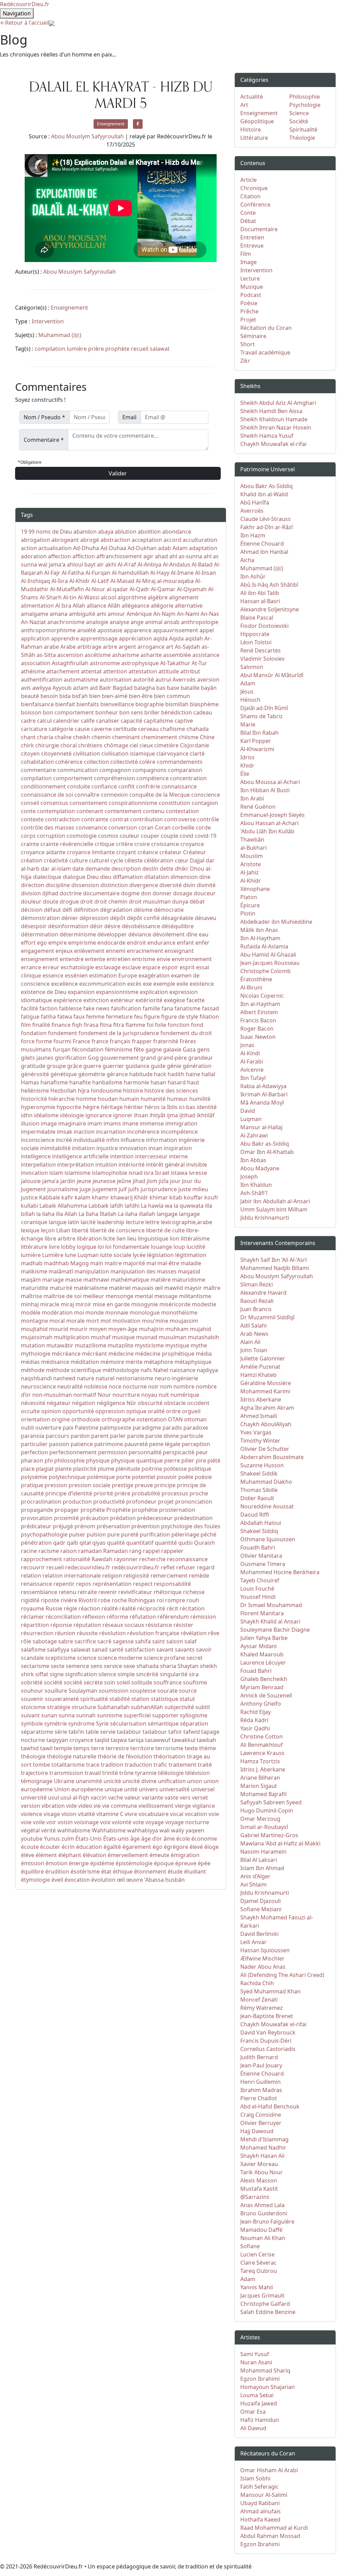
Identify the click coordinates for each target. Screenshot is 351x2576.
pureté (130, 1534)
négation (84, 1403)
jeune (84, 1181)
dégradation (116, 910)
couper (150, 836)
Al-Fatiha (73, 573)
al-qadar (117, 589)
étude (175, 1871)
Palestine (87, 1428)
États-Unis (89, 1839)
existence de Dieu (44, 992)
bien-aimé (115, 696)
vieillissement (156, 1806)
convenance (91, 827)
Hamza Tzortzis (260, 1761)
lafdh (117, 1206)
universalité (174, 1789)
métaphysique (193, 1362)
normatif (85, 1395)
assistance (206, 655)
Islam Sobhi (255, 2478)
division (31, 893)
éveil (57, 1880)
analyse (119, 622)
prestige (123, 1485)
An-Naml (188, 614)
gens (203, 1049)
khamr (100, 1197)
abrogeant (65, 540)
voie (214, 1814)
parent (100, 1436)
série (61, 1732)
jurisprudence (159, 1189)
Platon (249, 897)
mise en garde (111, 1304)
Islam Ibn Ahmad (262, 1868)
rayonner (126, 1559)
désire (112, 926)
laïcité (88, 1222)
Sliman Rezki (257, 1284)
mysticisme (149, 1345)
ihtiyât (158, 1115)
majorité (134, 1263)
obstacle (175, 1403)
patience (82, 1444)
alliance (96, 606)
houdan (108, 1099)
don (146, 893)
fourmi (62, 1041)
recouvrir (33, 1567)
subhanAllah (147, 1707)
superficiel (137, 1715)
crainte (30, 844)
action (29, 548)
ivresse (198, 1173)
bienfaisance (37, 704)
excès (134, 984)
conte (28, 811)
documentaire (101, 893)
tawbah (207, 1740)
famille (151, 1008)
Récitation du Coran (266, 328)
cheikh (82, 737)
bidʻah (80, 696)
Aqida (176, 638)
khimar (159, 1197)
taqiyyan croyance (70, 1740)
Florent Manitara (262, 1613)
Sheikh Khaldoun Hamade (274, 419)
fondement (63, 1033)
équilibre (32, 1871)
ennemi (116, 951)
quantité (166, 1543)
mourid (59, 1329)
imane (130, 1123)
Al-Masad (122, 581)
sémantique (163, 1723)
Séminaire (253, 336)
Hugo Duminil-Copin (267, 1810)
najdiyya (207, 1370)
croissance (165, 844)
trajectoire (34, 1773)
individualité (89, 1140)
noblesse (96, 1386)
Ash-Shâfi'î (254, 1193)
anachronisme (66, 622)
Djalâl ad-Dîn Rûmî (264, 708)
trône (126, 1773)
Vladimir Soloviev (262, 659)
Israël (162, 1173)
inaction (84, 1132)
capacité (131, 721)
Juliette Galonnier (263, 1358)
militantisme (195, 1296)
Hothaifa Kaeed (260, 2519)
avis (26, 688)
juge (85, 1189)
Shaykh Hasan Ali (262, 2156)
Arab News (254, 1334)
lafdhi (132, 1206)
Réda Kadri (254, 1720)
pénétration (36, 1543)
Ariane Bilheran (260, 1778)
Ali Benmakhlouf (262, 1745)
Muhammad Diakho (266, 1482)
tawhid (30, 1748)
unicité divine (140, 1781)
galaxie (172, 1049)
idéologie (72, 1115)
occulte (30, 1411)
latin (74, 1222)
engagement (38, 951)
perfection (34, 1452)
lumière (77, 349)
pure (113, 1534)
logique (87, 1247)
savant (165, 1650)
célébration (159, 860)
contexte (32, 819)
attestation (143, 671)
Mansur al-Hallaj (261, 1127)
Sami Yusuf (255, 2354)
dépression (94, 918)
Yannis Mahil (257, 2287)
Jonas (247, 1045)
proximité (66, 1518)
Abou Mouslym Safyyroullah (88, 136)
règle (70, 1608)
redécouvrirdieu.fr (136, 1567)
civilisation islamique (128, 754)
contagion (205, 803)
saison (175, 1641)
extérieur (122, 1000)
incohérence (143, 1132)
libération (89, 1239)
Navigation (17, 13)
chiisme (189, 737)
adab (165, 548)
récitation (192, 1608)
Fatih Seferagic (259, 2487)
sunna (67, 1715)
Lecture (250, 278)
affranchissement (119, 556)
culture (78, 860)
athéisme (33, 671)
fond (197, 1025)
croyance (192, 844)
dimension (184, 877)
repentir (64, 1584)
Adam (180, 548)
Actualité (252, 97)
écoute (30, 1847)
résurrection (37, 1633)
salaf (191, 1641)
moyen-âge (123, 1329)
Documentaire (259, 229)
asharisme (126, 655)
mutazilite (120, 1345)
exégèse (174, 1000)
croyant (126, 852)
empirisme (82, 943)
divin (189, 885)
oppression (110, 1411)
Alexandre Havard (263, 1293)
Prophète (118, 1510)
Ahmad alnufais (261, 2511)
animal (154, 622)
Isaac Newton (258, 1037)
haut (193, 1082)
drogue (69, 901)
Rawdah (102, 1559)
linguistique (153, 1239)
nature (86, 1378)
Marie (248, 724)
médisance (55, 1362)
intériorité (132, 1165)
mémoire (112, 1362)
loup (179, 1247)
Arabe (68, 647)
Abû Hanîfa (255, 502)
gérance (117, 1074)
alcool (108, 597)
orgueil (191, 1411)
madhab (32, 1263)
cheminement (159, 737)
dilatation (157, 877)
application (35, 638)
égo (158, 1847)
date (78, 869)
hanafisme (54, 1082)
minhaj (30, 1304)
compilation (50, 349)
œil (121, 1880)
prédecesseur (155, 1518)
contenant (90, 811)
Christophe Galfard (265, 2304)
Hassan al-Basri (260, 601)
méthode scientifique (74, 1370)
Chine (207, 737)
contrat (119, 819)
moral (57, 1321)
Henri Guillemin (261, 2082)
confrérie (148, 786)
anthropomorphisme (48, 630)
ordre (173, 1411)
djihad (50, 893)
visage (52, 1814)
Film (246, 254)
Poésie (249, 303)
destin (150, 869)
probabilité (146, 1493)
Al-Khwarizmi (257, 749)
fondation (34, 1033)
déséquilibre (178, 926)
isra (149, 1173)
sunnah (86, 1715)
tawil (46, 1748)
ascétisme (98, 655)
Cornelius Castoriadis (268, 2049)
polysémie (34, 1477)
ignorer (123, 1115)
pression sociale (89, 1485)
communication (78, 770)
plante (63, 1469)
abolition (149, 532)
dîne (192, 934)
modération (57, 1312)
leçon (48, 1230)
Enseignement (69, 308)
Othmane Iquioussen (268, 1539)
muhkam (177, 1329)
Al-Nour (95, 589)
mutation (33, 1345)
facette (196, 1000)
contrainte (95, 819)
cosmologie (82, 836)
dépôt (118, 918)
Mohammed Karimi (265, 1391)
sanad (100, 1650)
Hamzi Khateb (258, 1375)
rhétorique (168, 1592)
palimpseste (116, 1428)
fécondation (88, 1049)
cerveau (148, 729)
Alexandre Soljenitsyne (270, 609)
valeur (132, 1797)
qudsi (185, 1543)
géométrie (92, 1074)
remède (199, 1576)
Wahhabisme (109, 1830)
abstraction (115, 540)
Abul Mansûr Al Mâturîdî (272, 675)
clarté (197, 754)
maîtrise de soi (63, 1296)
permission (113, 1452)
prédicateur (36, 1526)
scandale (32, 1658)
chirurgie (47, 745)
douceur (205, 893)
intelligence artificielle (80, 1156)
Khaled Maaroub (262, 1654)
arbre (110, 647)
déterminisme (78, 934)
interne (178, 1156)
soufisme (195, 1682)
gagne (154, 1049)
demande (98, 869)
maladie (191, 1263)
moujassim (184, 1321)
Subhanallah (113, 1707)
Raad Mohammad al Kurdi (274, 2528)
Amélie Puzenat (260, 1367)
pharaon (32, 1460)
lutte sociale (116, 1255)
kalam (83, 1197)
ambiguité (82, 614)
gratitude (33, 1066)
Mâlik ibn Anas (259, 930)
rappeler (172, 1551)
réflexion (94, 1617)
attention (115, 671)
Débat (248, 221)
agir (148, 556)
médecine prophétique (165, 1354)
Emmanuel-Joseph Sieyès (273, 815)
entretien (119, 959)
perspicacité (179, 1452)
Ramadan (116, 1551)
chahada (198, 729)
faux (79, 1017)
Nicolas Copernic (262, 996)
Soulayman (83, 1691)
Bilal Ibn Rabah (259, 733)
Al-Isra (60, 581)
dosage (183, 893)
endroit (136, 943)
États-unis (116, 1839)
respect (143, 1584)
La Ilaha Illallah (98, 1214)
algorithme (132, 597)
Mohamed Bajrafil (263, 1794)
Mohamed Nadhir (263, 2148)
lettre (152, 1222)
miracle (50, 1304)
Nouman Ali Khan (263, 2238)
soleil (123, 1682)
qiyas (99, 1543)
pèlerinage (185, 1534)
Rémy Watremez (262, 2008)
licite (109, 1239)
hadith (176, 1074)
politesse (175, 1469)
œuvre (135, 1880)
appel (207, 630)
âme (169, 1839)
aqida (160, 638)
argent (127, 647)
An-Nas (210, 614)
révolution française (153, 1633)
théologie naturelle (72, 1756)
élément (46, 1855)
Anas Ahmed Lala (262, 2205)
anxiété (87, 630)
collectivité (124, 762)
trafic (160, 1765)
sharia (168, 1666)
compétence (153, 778)
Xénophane (255, 889)
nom (166, 1386)
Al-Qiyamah (192, 589)
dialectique (47, 877)
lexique (30, 1230)
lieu (132, 1239)
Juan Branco (256, 1309)
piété (214, 1460)
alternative (189, 606)
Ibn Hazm (253, 535)
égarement (137, 1847)
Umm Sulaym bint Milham (274, 1209)
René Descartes (261, 650)
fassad (210, 1008)
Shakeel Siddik (259, 1473)
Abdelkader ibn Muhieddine (276, 922)
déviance (140, 934)
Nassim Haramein (263, 1852)
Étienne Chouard (262, 544)
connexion (114, 795)
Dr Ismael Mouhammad (271, 1605)
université (34, 1797)
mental (144, 1296)
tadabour (155, 1732)
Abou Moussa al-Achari (270, 782)
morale (75, 1321)
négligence (111, 1403)
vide (71, 1806)
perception (196, 1444)
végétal (30, 1830)
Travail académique (265, 352)
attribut (190, 671)
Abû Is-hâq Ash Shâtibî (269, 585)
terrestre (117, 1748)
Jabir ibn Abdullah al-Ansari (275, 1201)
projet (166, 1502)
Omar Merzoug (260, 1819)
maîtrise (32, 1296)
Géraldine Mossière (266, 1383)
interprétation (76, 1165)
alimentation (37, 606)
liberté (80, 1230)
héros (152, 1107)
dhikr (182, 869)
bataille (190, 688)
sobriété (32, 1682)
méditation (85, 1362)
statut (187, 1699)
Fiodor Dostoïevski (264, 626)
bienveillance (117, 704)
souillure (56, 1691)
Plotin (248, 913)
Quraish (204, 1543)
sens (96, 1666)
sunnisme (110, 1715)
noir (153, 1386)
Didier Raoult (257, 1498)
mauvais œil (147, 1288)
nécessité (33, 1403)
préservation (113, 1526)
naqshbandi (36, 1378)
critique (105, 844)
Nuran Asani (256, 2362)
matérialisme (91, 1288)
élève (28, 1855)
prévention (146, 1526)
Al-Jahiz (250, 872)
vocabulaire (154, 1814)
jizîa (164, 1181)
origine (61, 1419)
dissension (85, 885)
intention (122, 1156)
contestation (182, 811)
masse (74, 1280)
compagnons (149, 770)
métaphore (159, 1362)
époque (164, 1863)
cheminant (126, 737)
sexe (129, 1666)
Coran (163, 827)
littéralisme (195, 1239)
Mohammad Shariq (265, 2370)
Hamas (30, 1082)
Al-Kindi (250, 1053)
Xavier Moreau (259, 2164)
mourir (79, 1329)
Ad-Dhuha (86, 548)
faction (49, 1008)
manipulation (92, 1271)
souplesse (143, 1691)
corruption (51, 836)
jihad (139, 1181)
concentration (188, 778)
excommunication (102, 984)
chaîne (63, 737)
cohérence (69, 762)
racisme (49, 1551)
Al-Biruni (251, 987)
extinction (96, 1000)
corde (203, 827)
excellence (64, 984)
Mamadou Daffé (261, 2230)
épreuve (186, 1863)
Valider (118, 473)
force (28, 1041)
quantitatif (140, 1543)
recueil (140, 349)
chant (28, 737)
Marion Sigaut (259, 1786)
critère (124, 844)
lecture (135, 1222)
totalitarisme (68, 1765)
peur (202, 1452)
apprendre (65, 638)
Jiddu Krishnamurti (265, 1218)
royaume (33, 1608)
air (100, 564)
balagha (144, 688)
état (106, 1871)
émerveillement (128, 1855)
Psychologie (305, 105)
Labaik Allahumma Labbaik (74, 1206)
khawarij (122, 1197)
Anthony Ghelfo (261, 1704)
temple (63, 1748)
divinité (206, 885)
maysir (193, 1288)
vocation (196, 1814)
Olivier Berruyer (261, 2123)
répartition (35, 1625)
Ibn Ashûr (253, 576)
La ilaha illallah (137, 1214)
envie (164, 959)
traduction (138, 1765)
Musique (252, 287)
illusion (30, 1123)
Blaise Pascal (257, 618)
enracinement (145, 951)
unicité (112, 1781)
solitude (142, 1682)
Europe (128, 975)
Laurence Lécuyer (263, 1663)
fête (139, 1049)
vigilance (204, 1806)
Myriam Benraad (262, 1687)
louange (161, 1247)
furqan (62, 1049)
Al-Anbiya (149, 564)
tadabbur (129, 1732)
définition (86, 910)
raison (69, 1551)
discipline (58, 885)
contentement (123, 811)
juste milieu (193, 1189)
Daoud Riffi (255, 1515)
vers (185, 1797)
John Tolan (254, 1350)
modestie (204, 1304)
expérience (68, 1000)
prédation (123, 1518)
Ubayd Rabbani (260, 2503)
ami (101, 614)
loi (101, 1247)
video (85, 1806)
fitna (106, 1025)
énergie (79, 1863)
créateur (171, 852)
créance (148, 852)
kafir (67, 1197)
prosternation (177, 1510)
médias (30, 1362)
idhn (27, 1115)
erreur (51, 967)
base (173, 688)
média (204, 1354)
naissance (183, 1370)
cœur (182, 860)
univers (148, 1789)
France (81, 1041)
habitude (141, 1074)
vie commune (120, 1806)
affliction (84, 556)
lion (174, 1239)
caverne (101, 729)
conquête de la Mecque (160, 795)
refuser (186, 1567)
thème (208, 1748)
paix (68, 1428)
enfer (202, 943)
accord (172, 540)
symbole (32, 1723)
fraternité (166, 1041)
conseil (30, 803)
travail (93, 1773)
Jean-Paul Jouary (261, 2065)
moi (79, 1312)
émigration (185, 1855)
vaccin (99, 1797)
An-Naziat (33, 622)
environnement (192, 959)
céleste (134, 860)
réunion (65, 1633)
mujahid (201, 1329)
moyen (98, 1329)
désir (96, 926)
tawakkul (184, 1740)
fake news (96, 1008)
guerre (92, 1066)
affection (59, 556)
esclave (131, 967)
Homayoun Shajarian (268, 2387)
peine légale (165, 1444)
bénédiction (177, 712)
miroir (83, 1304)
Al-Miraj (146, 581)
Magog (80, 1263)
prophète (117, 349)
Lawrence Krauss (262, 1753)
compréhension (114, 778)
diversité (171, 885)
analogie (97, 622)
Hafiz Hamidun (260, 2420)
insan (155, 1148)
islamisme (77, 1173)
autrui (163, 680)
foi (150, 1025)
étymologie (35, 1880)
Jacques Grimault (262, 2295)
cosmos (108, 836)
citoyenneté (56, 754)
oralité (156, 1411)
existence (202, 984)
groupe (56, 1066)
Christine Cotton (262, 1737)
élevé (196, 1847)
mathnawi (96, 1280)
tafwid (192, 1732)
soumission (114, 1691)
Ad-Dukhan (142, 548)
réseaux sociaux (123, 1625)
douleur (31, 901)
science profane (164, 1658)
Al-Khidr (80, 581)
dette (167, 869)
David (248, 1111)
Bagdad (123, 688)
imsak (65, 1132)
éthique (123, 1871)
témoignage (37, 1781)
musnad (147, 1337)
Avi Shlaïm (253, 1884)
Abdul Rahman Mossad (270, 2536)
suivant (30, 1715)
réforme (117, 1617)
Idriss (247, 757)
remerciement (169, 1576)
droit (87, 901)
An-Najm (164, 614)
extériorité (149, 1000)
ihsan (141, 1115)
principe (165, 1485)
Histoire (251, 129)
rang (135, 1551)
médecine (121, 1354)
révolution (112, 1633)
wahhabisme (74, 1830)
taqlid (102, 1740)
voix (105, 1822)
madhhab (56, 1263)
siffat (42, 1674)
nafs (146, 1370)
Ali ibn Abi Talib (260, 593)
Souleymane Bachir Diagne (275, 1630)
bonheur (107, 712)
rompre (175, 1600)
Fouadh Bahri (258, 1547)
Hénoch (250, 700)
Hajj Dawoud (257, 2131)
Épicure (250, 905)
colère (147, 762)
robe (104, 1600)
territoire (142, 1748)
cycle (117, 860)
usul (53, 1797)
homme (86, 1099)
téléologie (171, 1773)
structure (84, 1707)
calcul (44, 721)
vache (116, 1797)
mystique (177, 1345)
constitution (174, 803)
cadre (28, 721)
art (170, 647)
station (140, 1699)
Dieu (93, 877)
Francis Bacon (258, 1020)
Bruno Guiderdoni (264, 2213)
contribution (147, 819)
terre (98, 1748)
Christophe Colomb (265, 971)
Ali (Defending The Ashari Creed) (282, 1975)
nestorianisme (135, 1378)
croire (142, 844)
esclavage (108, 967)
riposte (50, 1600)
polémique (101, 1477)
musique (123, 1337)
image (49, 1123)
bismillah (177, 704)
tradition (112, 1765)
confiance (104, 786)
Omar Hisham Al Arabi (269, 2470)
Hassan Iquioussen (265, 1950)
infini (113, 1140)
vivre (131, 1814)
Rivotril (88, 1600)
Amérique (139, 614)
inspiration (178, 1148)
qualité (116, 1543)
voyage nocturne (187, 1822)
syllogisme (194, 1715)
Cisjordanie (195, 745)
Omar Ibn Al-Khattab (267, 1152)
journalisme (63, 1189)
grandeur (201, 1058)
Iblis (172, 1107)
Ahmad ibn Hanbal (264, 552)
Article (249, 180)
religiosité (136, 1576)
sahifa (143, 1641)
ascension (70, 655)
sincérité (147, 1674)
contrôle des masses (48, 827)
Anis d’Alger (255, 1876)
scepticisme (60, 1658)
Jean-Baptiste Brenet (267, 2016)
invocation (34, 1173)
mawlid (174, 1288)
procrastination (41, 1502)
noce (115, 1386)
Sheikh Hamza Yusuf (267, 436)
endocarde (111, 943)
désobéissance (141, 926)
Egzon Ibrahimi (260, 2379)
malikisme (34, 1271)
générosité (35, 1074)
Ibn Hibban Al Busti (265, 790)
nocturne (135, 1386)
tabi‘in (76, 1732)
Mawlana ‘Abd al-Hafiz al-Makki (280, 1843)
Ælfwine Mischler (262, 1958)
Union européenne (79, 1789)
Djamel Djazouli (261, 1901)
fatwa (65, 1017)
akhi (111, 564)
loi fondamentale (127, 1247)
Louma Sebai (257, 2395)
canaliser (108, 721)
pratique (32, 1485)
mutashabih (203, 1337)
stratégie (59, 1707)
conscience (206, 795)
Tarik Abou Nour (262, 2172)
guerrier (113, 1066)
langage (167, 1214)
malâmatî (61, 1271)
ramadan (90, 1551)
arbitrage (89, 647)
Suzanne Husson (262, 1465)
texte (191, 1748)
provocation (37, 1518)
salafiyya (58, 1650)
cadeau (203, 712)
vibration (53, 1806)
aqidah (194, 638)
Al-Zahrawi (254, 1135)
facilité (29, 1008)
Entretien (252, 237)
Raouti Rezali (257, 1301)
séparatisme (37, 1732)
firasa (91, 1025)
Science (299, 113)
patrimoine (109, 1444)
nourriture (126, 1395)
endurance (161, 943)
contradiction (62, 819)
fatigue (30, 1017)
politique (200, 1469)
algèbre (158, 597)
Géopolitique (257, 121)
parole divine (162, 1436)
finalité (41, 1025)
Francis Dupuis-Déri (266, 2041)
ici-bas (187, 1107)
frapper (142, 1041)
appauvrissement (175, 630)
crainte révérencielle (67, 844)
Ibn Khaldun (256, 1185)
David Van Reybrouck (268, 2032)
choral (69, 745)
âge (135, 1839)
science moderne (120, 1658)
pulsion (96, 1534)
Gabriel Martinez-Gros (269, 1835)
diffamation (128, 877)
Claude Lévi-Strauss (265, 519)
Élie (245, 774)
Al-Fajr (52, 573)
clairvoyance (172, 754)
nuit (164, 1395)
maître (212, 1288)
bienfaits (88, 704)
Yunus (52, 1839)
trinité (110, 1773)
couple (170, 836)
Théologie (302, 138)
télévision (197, 1773)
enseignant (179, 951)
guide (158, 1066)
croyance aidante (43, 852)
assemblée (177, 655)
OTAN (175, 1419)
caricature (34, 729)
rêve (214, 1633)
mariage (53, 1280)
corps (28, 836)
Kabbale (50, 1197)
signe (57, 1674)
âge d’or (152, 1839)
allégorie (162, 606)
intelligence (36, 1156)
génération (197, 1066)
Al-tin (70, 597)
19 (24, 532)
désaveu (205, 918)
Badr (105, 688)
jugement (105, 1189)
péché (208, 1534)
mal (151, 1263)
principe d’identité (69, 1493)
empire (58, 943)
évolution (103, 1880)
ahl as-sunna (186, 556)
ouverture (48, 1428)
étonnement (150, 1871)
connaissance (179, 786)
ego (42, 943)
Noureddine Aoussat (267, 1506)
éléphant (70, 1855)
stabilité (120, 1699)
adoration (34, 556)
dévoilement (169, 934)
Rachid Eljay (256, 1712)
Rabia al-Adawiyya (263, 1086)
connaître (87, 795)
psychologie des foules (191, 1526)
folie (161, 1025)
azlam (81, 688)
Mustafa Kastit (259, 2189)
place (28, 1469)
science (87, 1658)
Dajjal (197, 860)
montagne (34, 1321)
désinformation (68, 926)
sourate (167, 1691)
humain (129, 1099)
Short (247, 344)
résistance (159, 1625)
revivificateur (135, 1592)
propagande (37, 1510)
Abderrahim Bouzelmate (272, 1457)
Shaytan (188, 1666)
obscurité (150, 1403)
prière (96, 349)
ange (137, 622)
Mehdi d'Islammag (264, 2139)
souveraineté (62, 1699)
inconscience (38, 1140)
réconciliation (63, 1617)
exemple (164, 984)
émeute (159, 1855)
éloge (211, 1847)
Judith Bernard (259, 2057)
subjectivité (179, 1707)
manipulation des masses (143, 1271)
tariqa (136, 1740)
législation (160, 1255)
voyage (155, 1822)
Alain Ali (250, 1342)
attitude (169, 671)
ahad (161, 556)
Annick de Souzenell (266, 1695)
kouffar (193, 1197)
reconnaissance (187, 1559)
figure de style (180, 1017)
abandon (85, 532)
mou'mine (155, 1321)
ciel (134, 745)
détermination (40, 934)
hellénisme (35, 1091)
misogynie (145, 1304)
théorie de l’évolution (125, 1756)
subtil (203, 1707)
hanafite (80, 1082)
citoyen (30, 754)
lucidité (196, 1247)
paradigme (147, 1428)
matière (161, 1280)
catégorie (61, 729)
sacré (104, 1641)
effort (28, 943)
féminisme (119, 1049)
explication (154, 992)
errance (31, 967)
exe (147, 984)
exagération (154, 975)
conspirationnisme (133, 803)
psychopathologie (44, 1534)
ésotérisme (85, 1871)
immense (152, 1123)
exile (182, 984)
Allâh (114, 606)
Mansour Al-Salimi (264, 2495)
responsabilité (172, 1584)
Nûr (131, 1403)
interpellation (38, 1165)
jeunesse (104, 1181)
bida (65, 696)
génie (174, 1066)
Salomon (252, 667)
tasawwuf (158, 1740)
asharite (151, 655)
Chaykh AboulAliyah (266, 1424)
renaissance (37, 1584)
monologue (145, 1312)
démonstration (40, 918)
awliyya (42, 688)
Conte (248, 213)
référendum (173, 1617)
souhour (32, 1691)
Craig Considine (261, 2115)
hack (160, 1074)
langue (58, 1222)
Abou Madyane (260, 1168)
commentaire (38, 770)
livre (54, 1247)
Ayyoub (62, 688)
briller (152, 712)
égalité (112, 1847)
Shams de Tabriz (262, 716)
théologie (33, 1756)
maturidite (35, 1288)
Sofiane (250, 2246)
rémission (203, 1617)
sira (194, 1674)
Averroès (184, 680)
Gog (93, 1058)
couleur (130, 836)
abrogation (35, 540)
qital (85, 1543)
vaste (171, 1797)
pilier (188, 1460)
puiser (77, 1534)
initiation (83, 1148)
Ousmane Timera (263, 1564)
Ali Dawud (253, 2428)
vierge (183, 1806)
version (31, 1806)
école (183, 1839)
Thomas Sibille (259, 1490)
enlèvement (89, 951)
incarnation (111, 1132)
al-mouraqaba (175, 581)
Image (249, 262)
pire (201, 1460)
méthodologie (121, 1370)
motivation (126, 1321)
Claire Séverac (258, 2263)
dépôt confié (144, 918)
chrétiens (90, 745)
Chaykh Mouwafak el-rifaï (273, 444)
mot (106, 1321)
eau (204, 934)
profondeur (141, 1502)
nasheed (64, 1378)
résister (183, 1625)
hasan (158, 1082)
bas (161, 688)
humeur (177, 1099)
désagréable (177, 918)
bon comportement (68, 712)
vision (69, 1814)
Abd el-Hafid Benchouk (270, 2106)
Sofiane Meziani (261, 1909)
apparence (138, 630)
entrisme (144, 959)
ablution (126, 532)
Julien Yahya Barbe (264, 1638)
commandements (180, 762)
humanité (153, 1099)
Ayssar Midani (258, 1646)
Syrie (102, 1723)
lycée (139, 1255)
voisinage (86, 1822)
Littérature (254, 138)
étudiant (195, 1871)
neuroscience (38, 1386)
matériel (120, 1288)
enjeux (64, 951)
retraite (87, 1592)
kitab (176, 1197)
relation (31, 1576)
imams (112, 1123)
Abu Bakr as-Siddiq (265, 1144)
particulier (34, 1444)
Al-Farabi (252, 1061)
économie (204, 1839)
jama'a (51, 1181)
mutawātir (60, 1345)
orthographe (118, 1419)
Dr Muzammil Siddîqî (267, 1317)
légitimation (191, 1255)
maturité (61, 1288)
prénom (85, 1526)
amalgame (35, 614)
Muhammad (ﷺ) (60, 335)
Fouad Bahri (256, 1671)
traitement (183, 1765)
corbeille (183, 827)
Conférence (255, 204)
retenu (67, 1592)
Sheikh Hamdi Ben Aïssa (271, 411)
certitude (125, 729)
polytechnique (67, 1477)
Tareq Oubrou (259, 2271)
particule (192, 1436)
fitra (119, 1025)
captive (184, 721)
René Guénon (258, 807)
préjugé (63, 1526)
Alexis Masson (259, 2180)
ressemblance (39, 1592)
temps (82, 1748)
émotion (57, 1863)
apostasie (110, 630)
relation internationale (72, 1576)
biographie (150, 704)
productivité (109, 1502)
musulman (173, 1337)
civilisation (87, 754)
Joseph (249, 1177)
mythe (199, 1345)
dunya (180, 901)
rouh (193, 1600)
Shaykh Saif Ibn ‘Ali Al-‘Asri (274, 1260)
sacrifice (85, 1641)
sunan (49, 1715)
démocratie (169, 910)
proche (199, 1493)
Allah (79, 606)
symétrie (56, 1723)
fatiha (48, 1017)
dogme (130, 893)
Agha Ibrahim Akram (267, 1408)
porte (123, 1477)
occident (198, 1403)
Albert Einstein (259, 1012)
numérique (185, 1395)
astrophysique (140, 663)
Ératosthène (256, 979)
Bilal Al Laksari (259, 1860)
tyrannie (146, 1773)
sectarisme (35, 1666)
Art (244, 105)
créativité (56, 860)
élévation (94, 1855)
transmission (66, 1773)
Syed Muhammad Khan (270, 1991)
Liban (63, 1230)
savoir (204, 1650)
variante (153, 1797)
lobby (68, 1247)
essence (53, 975)
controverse (180, 819)
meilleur (94, 1296)
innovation (133, 1148)
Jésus (247, 692)
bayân (209, 688)
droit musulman (150, 901)
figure (152, 1017)
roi (160, 1600)
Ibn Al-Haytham (260, 938)
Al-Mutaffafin (67, 589)
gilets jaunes (37, 1058)
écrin (68, 1847)
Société (299, 121)
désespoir (34, 926)
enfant (185, 943)
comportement (73, 778)
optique (136, 1411)
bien (95, 696)
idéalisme (46, 1115)
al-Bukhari (253, 848)
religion (112, 1576)
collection (96, 762)
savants (185, 1650)
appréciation (135, 638)
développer (112, 934)
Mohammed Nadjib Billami (275, 1268)
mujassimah (37, 1337)
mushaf (101, 1337)
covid (186, 836)
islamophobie (110, 1173)
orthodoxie (86, 1419)
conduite (79, 786)
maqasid (189, 1271)
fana (167, 1008)
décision (32, 910)
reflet (168, 1567)
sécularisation (128, 1723)
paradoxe (196, 1428)
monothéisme (179, 1312)
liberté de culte (165, 1230)
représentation (112, 1584)
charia (45, 737)
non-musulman (52, 1395)
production (77, 1502)
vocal (177, 1814)
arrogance (151, 647)
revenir (108, 1592)
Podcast (251, 295)
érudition (57, 1871)
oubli (27, 1428)
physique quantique (137, 1460)
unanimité (89, 1781)
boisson (31, 712)
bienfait (65, 704)
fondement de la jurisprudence (119, 1033)
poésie (203, 1477)
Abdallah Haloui (261, 1523)
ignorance (99, 1115)
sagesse (123, 1641)
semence (77, 1666)
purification (155, 1534)
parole (136, 1436)
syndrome (81, 1723)
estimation (103, 975)
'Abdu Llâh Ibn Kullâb (267, 831)
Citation (250, 196)
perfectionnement (73, 1452)
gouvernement (119, 1058)
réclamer (33, 1617)
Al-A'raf (127, 564)
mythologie (36, 1354)
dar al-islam (56, 869)
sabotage (45, 1641)
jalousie (31, 1181)
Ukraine (64, 1781)
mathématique (130, 1280)
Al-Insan (205, 573)
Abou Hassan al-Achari (269, 823)
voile (39, 1822)
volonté (122, 1822)
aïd (94, 688)
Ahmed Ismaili (259, 1416)
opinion (51, 1411)
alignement (184, 597)
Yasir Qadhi (255, 1728)
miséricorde (175, 1304)
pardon (80, 1436)
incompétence (179, 1132)
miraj (67, 1304)
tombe (41, 1765)
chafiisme (173, 729)
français (120, 1041)
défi (67, 910)
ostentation (152, 1419)
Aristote (251, 864)
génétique (64, 1074)
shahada (148, 1666)
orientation (35, 1419)
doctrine (71, 893)
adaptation (203, 548)
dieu (106, 877)
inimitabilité (55, 1148)
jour (175, 1181)
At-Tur (199, 663)
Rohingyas (142, 1600)
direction (33, 885)
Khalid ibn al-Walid (264, 494)
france (100, 1041)
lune (70, 1255)
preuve (144, 1485)
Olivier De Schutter (265, 1449)
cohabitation (37, 762)
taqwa (119, 1740)
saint (159, 1641)
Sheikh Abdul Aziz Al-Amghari (278, 403)
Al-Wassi (89, 597)
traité (205, 1765)
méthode (33, 1370)
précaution (94, 1518)
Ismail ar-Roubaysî (264, 1827)
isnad (136, 1173)
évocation (77, 1880)
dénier (70, 918)
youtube (32, 1839)
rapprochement (41, 1559)
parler (118, 1436)
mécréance (66, 1354)
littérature (34, 1247)
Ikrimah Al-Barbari (264, 1094)
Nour (104, 1395)
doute (51, 901)
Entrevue (252, 246)
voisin (65, 1822)
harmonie (136, 1082)
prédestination (193, 1518)
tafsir (175, 1732)
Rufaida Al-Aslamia (264, 946)
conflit (126, 786)
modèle (31, 1312)
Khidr (141, 1197)
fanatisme (187, 1008)
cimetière (166, 745)
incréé (64, 1140)
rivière (69, 1600)
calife (88, 721)
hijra (84, 1091)
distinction (114, 885)
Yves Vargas (256, 1432)
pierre (172, 1460)
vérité (49, 1830)
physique (98, 1460)
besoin (49, 696)
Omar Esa (253, 2412)
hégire (91, 1107)
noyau (149, 1395)
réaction (89, 1608)
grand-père (172, 1058)
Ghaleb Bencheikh (264, 1679)
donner (162, 893)
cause (82, 729)
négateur (59, 1403)
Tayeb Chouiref (260, 1580)
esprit (187, 967)
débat (197, 901)
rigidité (30, 1600)
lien (121, 1239)
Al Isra (63, 606)
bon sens (131, 712)
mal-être (168, 1263)
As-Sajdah (187, 647)
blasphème (204, 704)
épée (204, 1863)
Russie (54, 1608)
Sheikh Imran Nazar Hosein (276, 427)
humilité (200, 1099)
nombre (184, 1386)
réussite (87, 1633)
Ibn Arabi (252, 798)
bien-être (141, 696)
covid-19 (205, 836)
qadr (59, 1543)
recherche (152, 1559)
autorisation (116, 680)
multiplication (72, 1337)
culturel (99, 860)
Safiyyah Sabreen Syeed (271, 1802)
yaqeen (195, 1830)
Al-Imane (182, 573)
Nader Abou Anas (263, 1967)
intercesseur (151, 1156)
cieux (146, 745)
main (97, 1263)
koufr (211, 1197)
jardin (68, 1181)
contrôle (208, 819)
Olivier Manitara (261, 1556)
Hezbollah (63, 1091)
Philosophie (305, 97)
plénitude (128, 1469)
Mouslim (252, 856)
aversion (208, 680)
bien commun (172, 696)
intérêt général (165, 1165)
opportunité (78, 1411)
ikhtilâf (206, 1115)
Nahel (161, 1370)
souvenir (32, 1699)
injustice (107, 1148)
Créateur (195, 852)
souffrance (168, 1682)
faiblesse (70, 1008)
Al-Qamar (163, 589)
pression (56, 1485)
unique (114, 1789)
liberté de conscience (117, 1230)
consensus (54, 803)
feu (138, 1017)
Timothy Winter (260, 1441)
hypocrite (69, 1107)
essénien (76, 975)
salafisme (33, 1650)
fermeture (119, 1017)
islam (56, 1173)
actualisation (55, 548)
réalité (110, 1608)
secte (58, 1666)
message (166, 1296)
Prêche (249, 311)
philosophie (69, 1460)
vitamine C (110, 1814)
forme (44, 1041)
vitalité (86, 1814)
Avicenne (252, 1070)
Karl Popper (256, 741)
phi (49, 1460)
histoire (133, 1091)
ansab (172, 622)
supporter (165, 1715)
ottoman (195, 1419)
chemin (101, 737)
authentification (42, 680)
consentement (88, 803)
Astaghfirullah (70, 663)
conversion (123, 827)
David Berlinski (259, 1934)
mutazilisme (90, 1345)
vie (97, 1806)
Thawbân (252, 839)
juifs (134, 1189)
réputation (87, 1625)
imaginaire (72, 1123)
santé (116, 1650)
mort (93, 1321)
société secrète (83, 1682)
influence (133, 1140)
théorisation (170, 1756)
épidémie (102, 1863)
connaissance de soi (47, 795)
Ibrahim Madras (261, 2090)
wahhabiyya (143, 1830)
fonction (179, 1025)
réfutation (143, 1617)
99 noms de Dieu (50, 532)
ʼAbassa (154, 1880)
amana (59, 614)
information (162, 1140)
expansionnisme (117, 992)
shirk (27, 1674)
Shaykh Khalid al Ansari (270, 1621)
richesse (194, 1592)
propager (67, 1510)
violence (32, 1814)
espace (151, 967)
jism (152, 1181)
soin (110, 1682)
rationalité (77, 1559)
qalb (72, 1543)
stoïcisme (33, 1707)
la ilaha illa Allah (57, 1214)
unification (172, 1781)
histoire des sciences (171, 1091)
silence (107, 1674)
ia (163, 1107)
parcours (57, 1436)
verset (200, 1797)
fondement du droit (186, 1033)
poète (186, 1477)
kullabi (29, 1206)
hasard (177, 1082)
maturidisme (189, 1280)
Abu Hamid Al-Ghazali (268, 955)
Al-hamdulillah (130, 573)
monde (95, 1312)
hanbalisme (107, 1082)
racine (29, 1551)
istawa (179, 1173)
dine (205, 877)
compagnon (115, 770)
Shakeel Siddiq (259, 1531)
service (113, 1666)
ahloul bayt (81, 564)
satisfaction (140, 1650)
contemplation (56, 811)
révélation (194, 1633)
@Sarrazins (255, 2197)
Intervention (48, 321)
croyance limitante (91, 852)
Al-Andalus (177, 564)
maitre (113, 1263)
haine (193, 1074)
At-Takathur (175, 663)
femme (95, 1017)
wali (165, 1830)
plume (106, 1469)
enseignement (40, 959)
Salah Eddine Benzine (268, 2312)
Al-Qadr (140, 589)
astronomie (105, 663)
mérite (134, 1362)
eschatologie (77, 967)
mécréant (94, 1354)
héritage (112, 1107)
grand (148, 1058)
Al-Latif (100, 581)
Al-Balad (202, 564)
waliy (178, 1830)
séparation (194, 1723)
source (188, 1691)
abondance (177, 532)
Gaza (189, 1049)
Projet (248, 320)
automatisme (81, 680)
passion (59, 1444)
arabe (51, 647)
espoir (170, 967)
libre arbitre (60, 1239)
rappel (151, 1551)
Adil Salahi (253, 1326)
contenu (154, 811)
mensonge (119, 1296)
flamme (135, 1025)
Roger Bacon (257, 1029)
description (126, 869)
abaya (106, 532)
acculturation (200, 540)
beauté (30, 696)
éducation (89, 1847)
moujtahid (34, 1329)
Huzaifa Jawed (259, 2403)
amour (116, 614)
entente (95, 959)
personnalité (145, 1452)
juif (123, 1189)
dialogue (74, 877)
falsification (126, 1008)
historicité (34, 1099)
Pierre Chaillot (259, 2098)
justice (29, 1197)
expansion (81, 992)
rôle (26, 1641)
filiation (209, 1017)
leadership (111, 1222)
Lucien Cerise (257, 2254)
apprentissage (99, 638)
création (32, 860)
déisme (143, 910)
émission (33, 1863)
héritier (134, 1107)
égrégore (176, 1847)
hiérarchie (62, 1099)
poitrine (152, 1469)
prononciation (194, 1502)
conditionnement (43, 786)
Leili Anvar (253, 1942)
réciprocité (151, 1608)
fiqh (77, 1025)
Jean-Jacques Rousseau (270, 963)
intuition (106, 1165)
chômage (116, 745)
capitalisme (158, 721)
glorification (71, 1058)
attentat (91, 671)
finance (61, 1025)
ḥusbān (175, 1880)
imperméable (38, 1132)
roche (119, 1600)
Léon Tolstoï (256, 642)
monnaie (117, 1312)
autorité (143, 680)
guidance (137, 1066)
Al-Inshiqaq (35, 581)
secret (195, 1658)
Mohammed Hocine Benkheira (280, 1572)
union (195, 1781)
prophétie (145, 1510)
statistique (165, 1699)
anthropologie (200, 622)
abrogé (90, 540)
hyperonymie (38, 1107)
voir (51, 1822)
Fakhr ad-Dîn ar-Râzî (267, 527)
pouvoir (167, 1477)
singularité (174, 1674)
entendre (72, 959)
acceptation (147, 540)
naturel (105, 1378)
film (26, 1025)
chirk (27, 745)
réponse (61, 1625)
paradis (172, 1428)
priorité (103, 1493)
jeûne (124, 1181)
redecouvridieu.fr (88, 1567)
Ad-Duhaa (113, 548)
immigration (181, 1123)
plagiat (45, 1469)
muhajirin (151, 1329)
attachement (63, 671)
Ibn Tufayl (253, 1078)
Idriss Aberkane (261, 1399)
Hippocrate (255, 634)
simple (126, 1674)
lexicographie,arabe (186, 1222)
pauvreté (136, 1444)
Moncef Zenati (259, 2000)
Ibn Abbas (253, 1160)
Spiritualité (303, 129)
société (53, 1682)
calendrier (66, 721)
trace (93, 1765)
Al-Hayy (160, 573)
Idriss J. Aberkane (263, 1769)
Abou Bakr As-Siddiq (267, 486)
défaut (52, 910)
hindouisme (106, 1091)
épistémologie (134, 1863)
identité (207, 1107)
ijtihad (187, 1115)
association (36, 663)
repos (84, 1584)
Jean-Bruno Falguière (267, 2222)
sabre (66, 1641)
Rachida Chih (257, 1983)
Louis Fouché (257, 1589)
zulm (68, 1839)
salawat (160, 349)
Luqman (88, 1255)
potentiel (144, 1477)
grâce (75, 1066)
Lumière (53, 1255)
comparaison (185, 770)
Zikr (245, 361)
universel (203, 1789)
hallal (208, 1074)
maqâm (31, 1280)
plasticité (85, 1469)
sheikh (208, 1666)
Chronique (254, 188)
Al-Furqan (98, 573)
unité (131, 1789)
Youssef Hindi (258, 1597)
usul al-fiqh (75, 1797)
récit (172, 1608)
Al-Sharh (51, 597)
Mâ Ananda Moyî (262, 1103)
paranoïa (33, 1436)
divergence (144, 885)
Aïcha (247, 560)
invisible (197, 1165)
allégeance (136, 606)
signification (81, 1674)
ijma (172, 1115)
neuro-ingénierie (176, 1378)
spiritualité (94, 1699)
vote (138, 1822)
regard (206, 1567)
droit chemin (111, 901)
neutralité (70, 1386)
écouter (50, 1847)
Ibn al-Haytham (260, 1004)
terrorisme (169, 1748)
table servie (101, 1732)
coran (146, 827)
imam (95, 1123)
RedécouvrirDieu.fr (25, 4)
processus (175, 1493)
